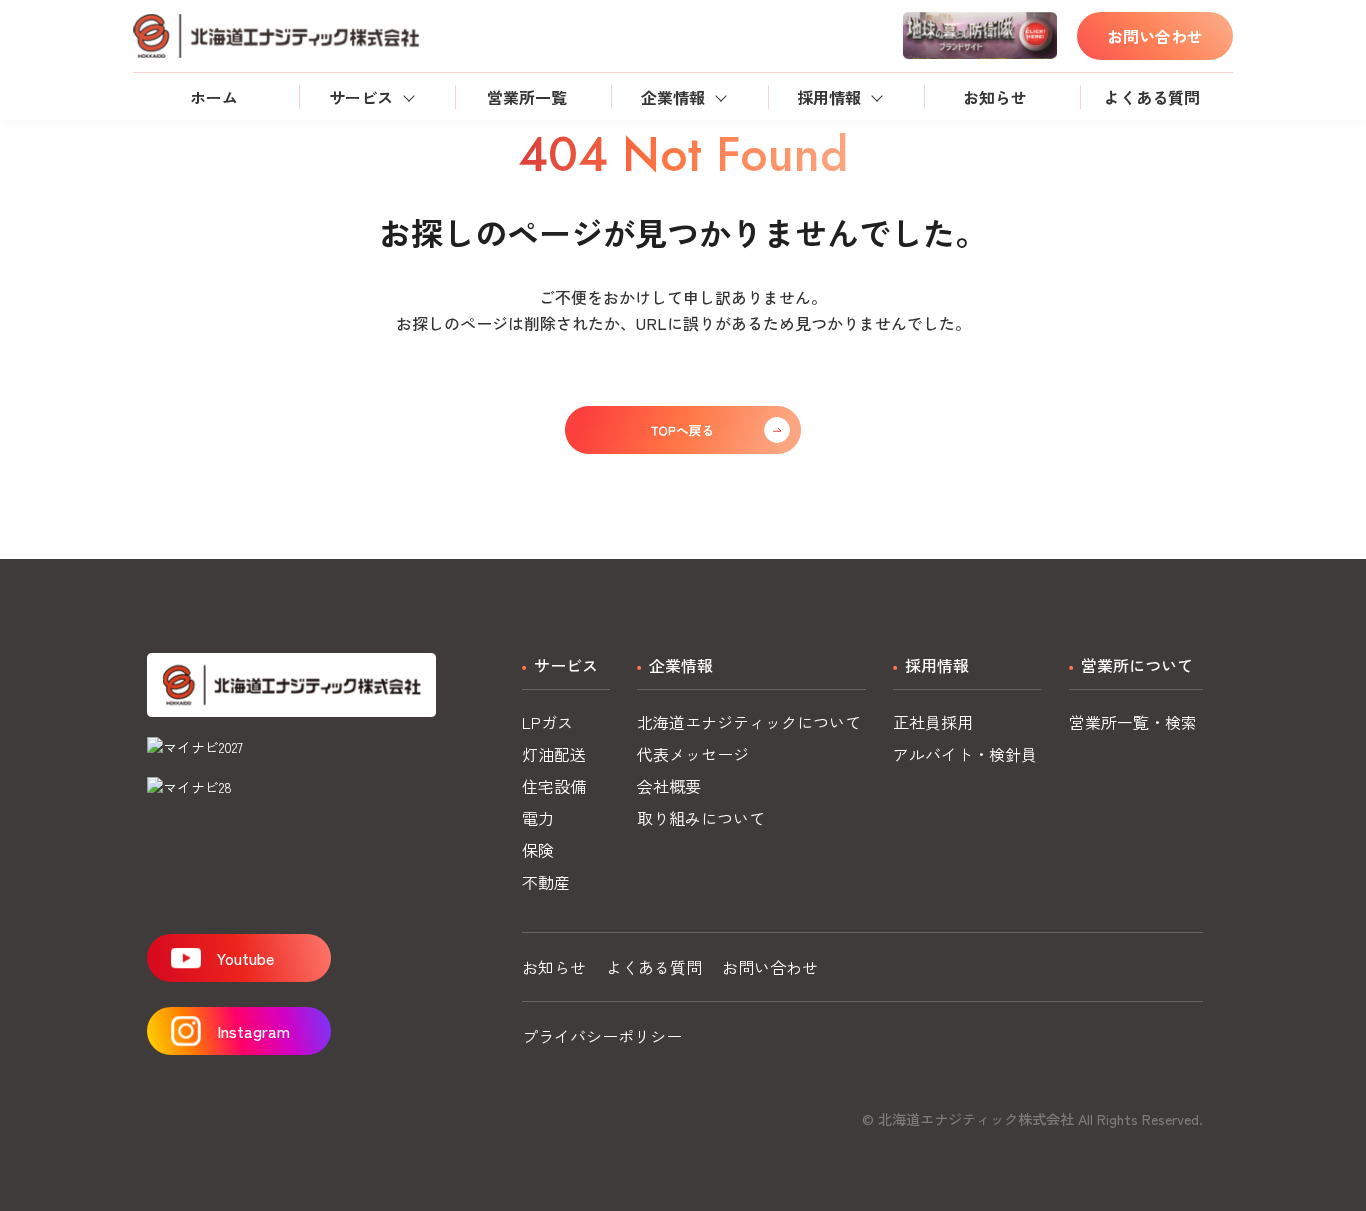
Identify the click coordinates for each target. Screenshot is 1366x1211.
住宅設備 (554, 786)
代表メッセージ (693, 754)
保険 (538, 850)
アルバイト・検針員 (965, 754)
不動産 (546, 882)
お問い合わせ (1155, 36)
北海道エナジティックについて (749, 722)
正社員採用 (933, 722)
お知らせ (995, 97)
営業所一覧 (527, 97)
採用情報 (829, 97)
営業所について (1137, 665)
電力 (538, 818)
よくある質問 (1152, 97)
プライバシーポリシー (602, 1036)
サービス (361, 97)
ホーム (214, 97)
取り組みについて (701, 818)
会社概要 (669, 786)
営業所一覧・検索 (1133, 722)
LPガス (547, 722)
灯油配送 (554, 754)
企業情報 (673, 97)
